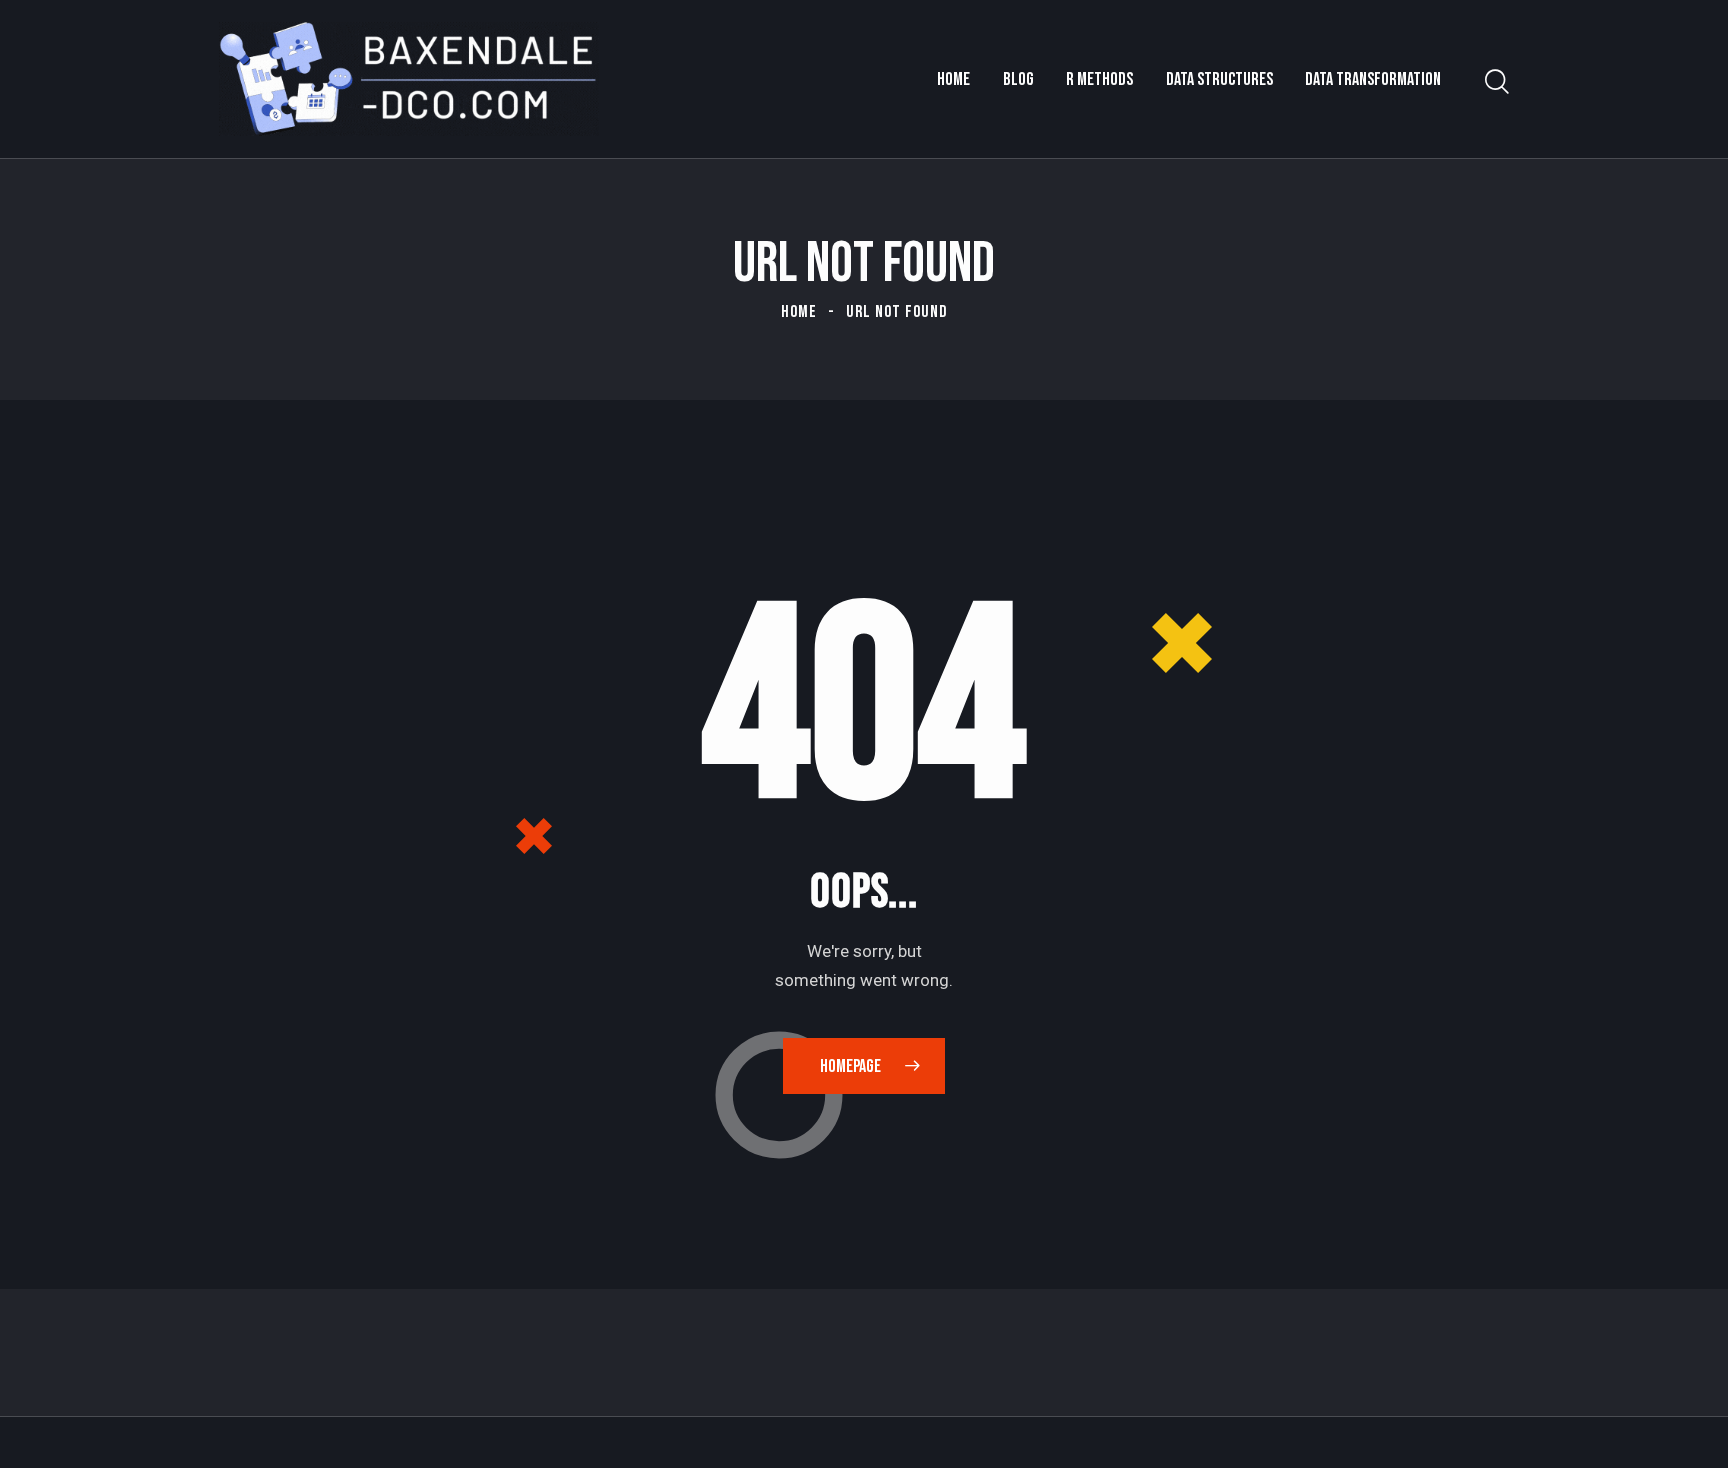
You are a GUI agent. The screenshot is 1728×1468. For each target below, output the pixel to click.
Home (799, 312)
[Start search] (1497, 82)
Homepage (850, 1066)
